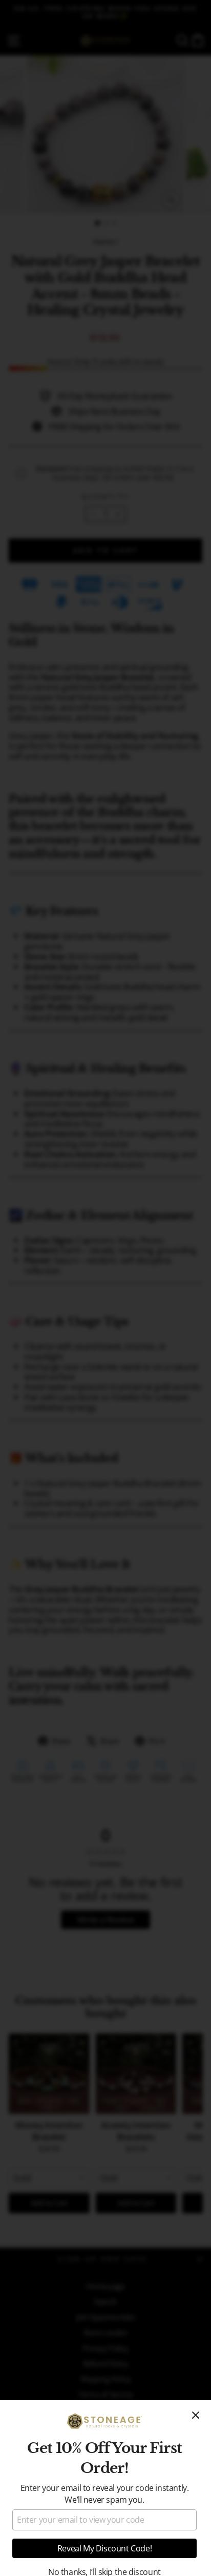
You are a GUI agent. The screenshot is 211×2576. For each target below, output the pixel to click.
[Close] (196, 2415)
